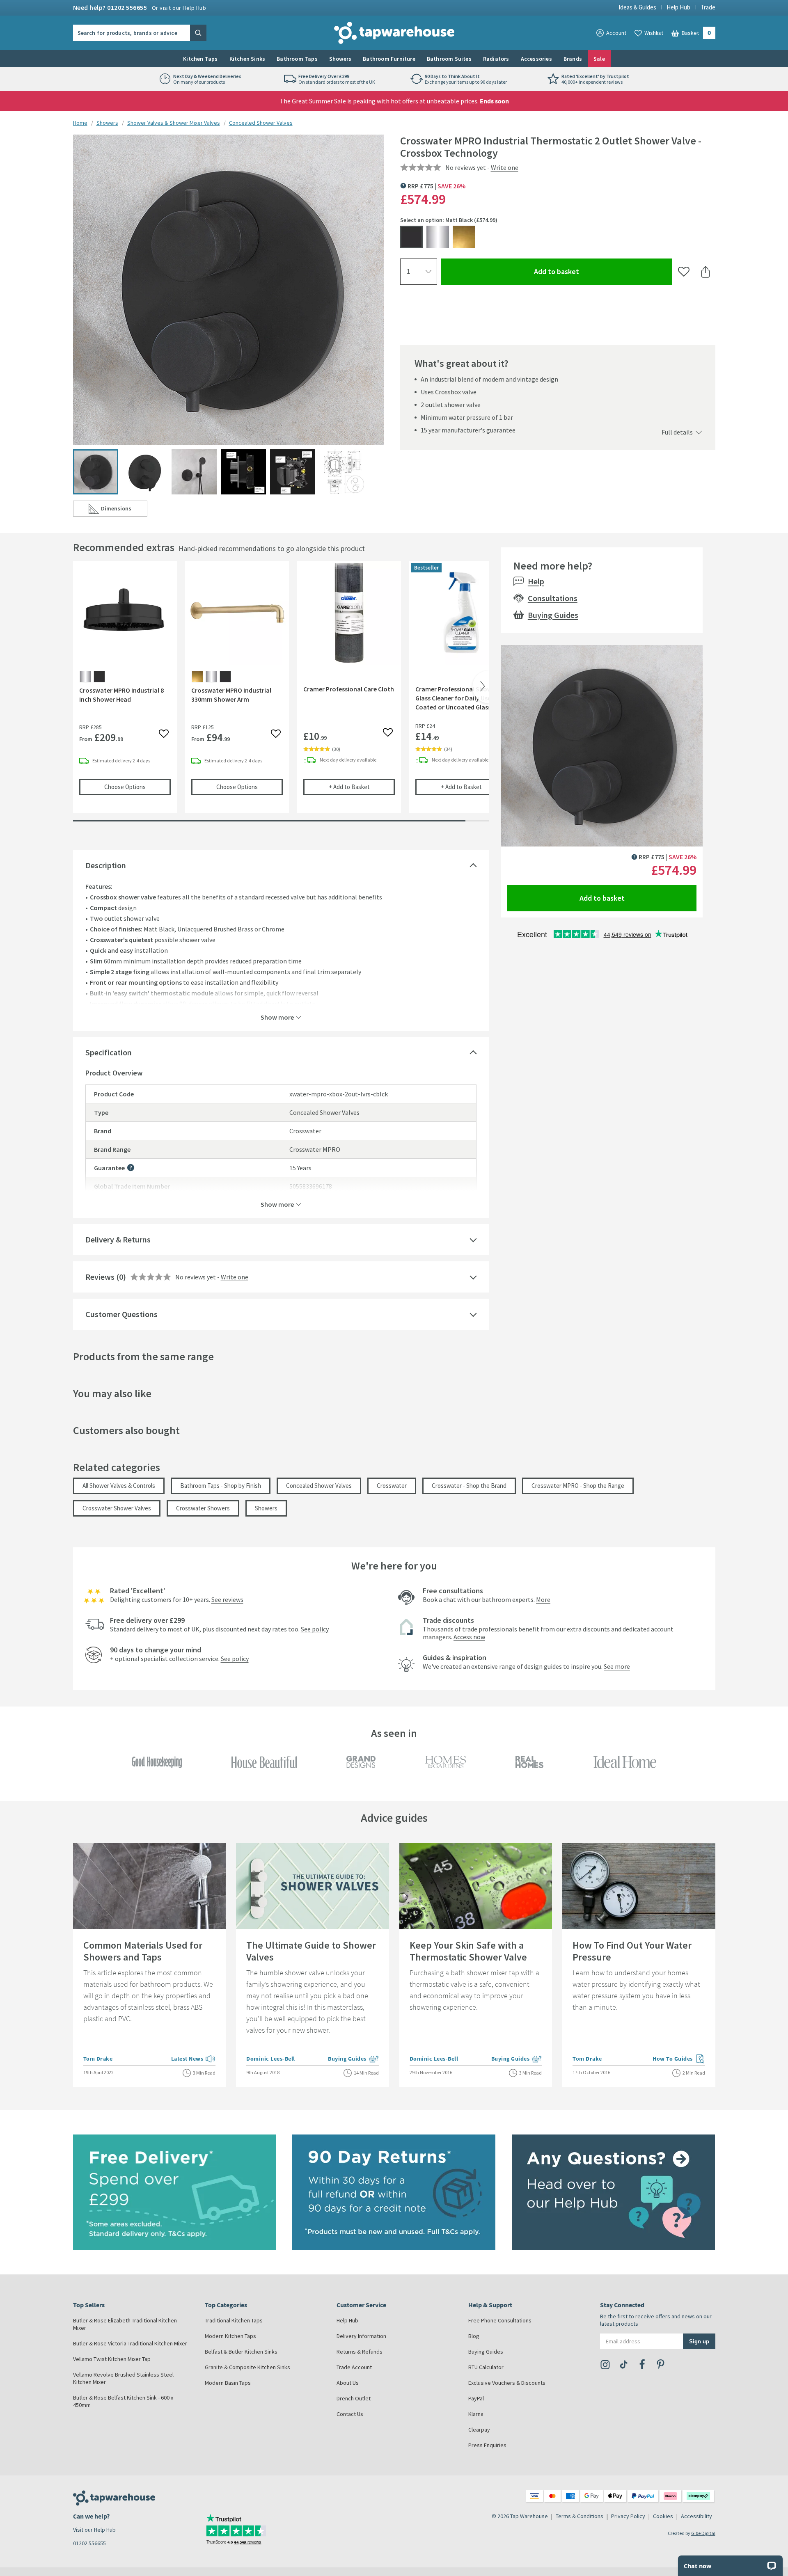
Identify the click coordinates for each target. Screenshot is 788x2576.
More (543, 1599)
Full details (677, 432)
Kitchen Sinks (247, 59)
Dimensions (124, 510)
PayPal (476, 2398)
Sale (599, 59)
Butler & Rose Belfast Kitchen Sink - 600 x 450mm (123, 2401)
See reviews (227, 1599)
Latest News (194, 2059)
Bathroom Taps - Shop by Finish (221, 1486)
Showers (340, 59)
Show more (277, 1017)
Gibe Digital (703, 2533)
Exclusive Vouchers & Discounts (507, 2383)
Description (106, 865)
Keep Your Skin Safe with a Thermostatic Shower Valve (468, 1951)
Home (80, 123)
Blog (474, 2336)
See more (617, 1666)
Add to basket (586, 271)
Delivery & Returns (118, 1239)
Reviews (100, 1277)
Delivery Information (361, 2336)
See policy (315, 1629)
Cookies (663, 2516)
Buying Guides (553, 615)
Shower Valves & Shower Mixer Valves (174, 123)
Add (362, 787)
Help (536, 581)
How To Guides (679, 2059)
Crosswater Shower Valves (117, 1508)
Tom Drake (98, 2059)
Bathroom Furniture (389, 59)
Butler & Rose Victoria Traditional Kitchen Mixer (130, 2343)
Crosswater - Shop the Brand (469, 1486)
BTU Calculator (486, 2367)
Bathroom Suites (449, 59)
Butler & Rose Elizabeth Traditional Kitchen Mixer (125, 2324)
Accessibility (696, 2516)
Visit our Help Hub (94, 2530)
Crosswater (392, 1486)
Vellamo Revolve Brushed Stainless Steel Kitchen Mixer (123, 2378)
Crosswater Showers (203, 1508)
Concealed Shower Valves (261, 123)
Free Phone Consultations (500, 2320)
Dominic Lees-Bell (271, 2059)
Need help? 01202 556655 (140, 7)
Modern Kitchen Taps (230, 2336)
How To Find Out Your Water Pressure (632, 1951)
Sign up (699, 2341)
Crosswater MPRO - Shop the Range (578, 1486)
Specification (109, 1052)
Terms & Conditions (580, 2516)
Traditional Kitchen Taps (234, 2320)
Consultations (553, 598)
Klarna (476, 2414)
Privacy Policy (628, 2516)
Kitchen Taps (200, 59)
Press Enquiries (487, 2445)
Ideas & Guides (637, 7)
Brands (573, 59)
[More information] (131, 1168)
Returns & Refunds (360, 2352)
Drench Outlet (354, 2398)
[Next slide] (481, 687)
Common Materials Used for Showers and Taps (143, 1951)
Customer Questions (121, 1314)
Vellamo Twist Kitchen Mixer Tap (112, 2359)
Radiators (496, 59)
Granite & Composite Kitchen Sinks (247, 2367)
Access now (469, 1637)
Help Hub (678, 7)
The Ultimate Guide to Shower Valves (311, 1951)
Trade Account (354, 2367)
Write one (505, 167)
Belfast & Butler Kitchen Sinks (241, 2352)
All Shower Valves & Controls (119, 1486)
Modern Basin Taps (228, 2383)
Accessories (536, 59)
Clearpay (479, 2430)
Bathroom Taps (297, 59)
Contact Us (350, 2414)
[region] (281, 693)
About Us (348, 2383)
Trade (708, 7)
